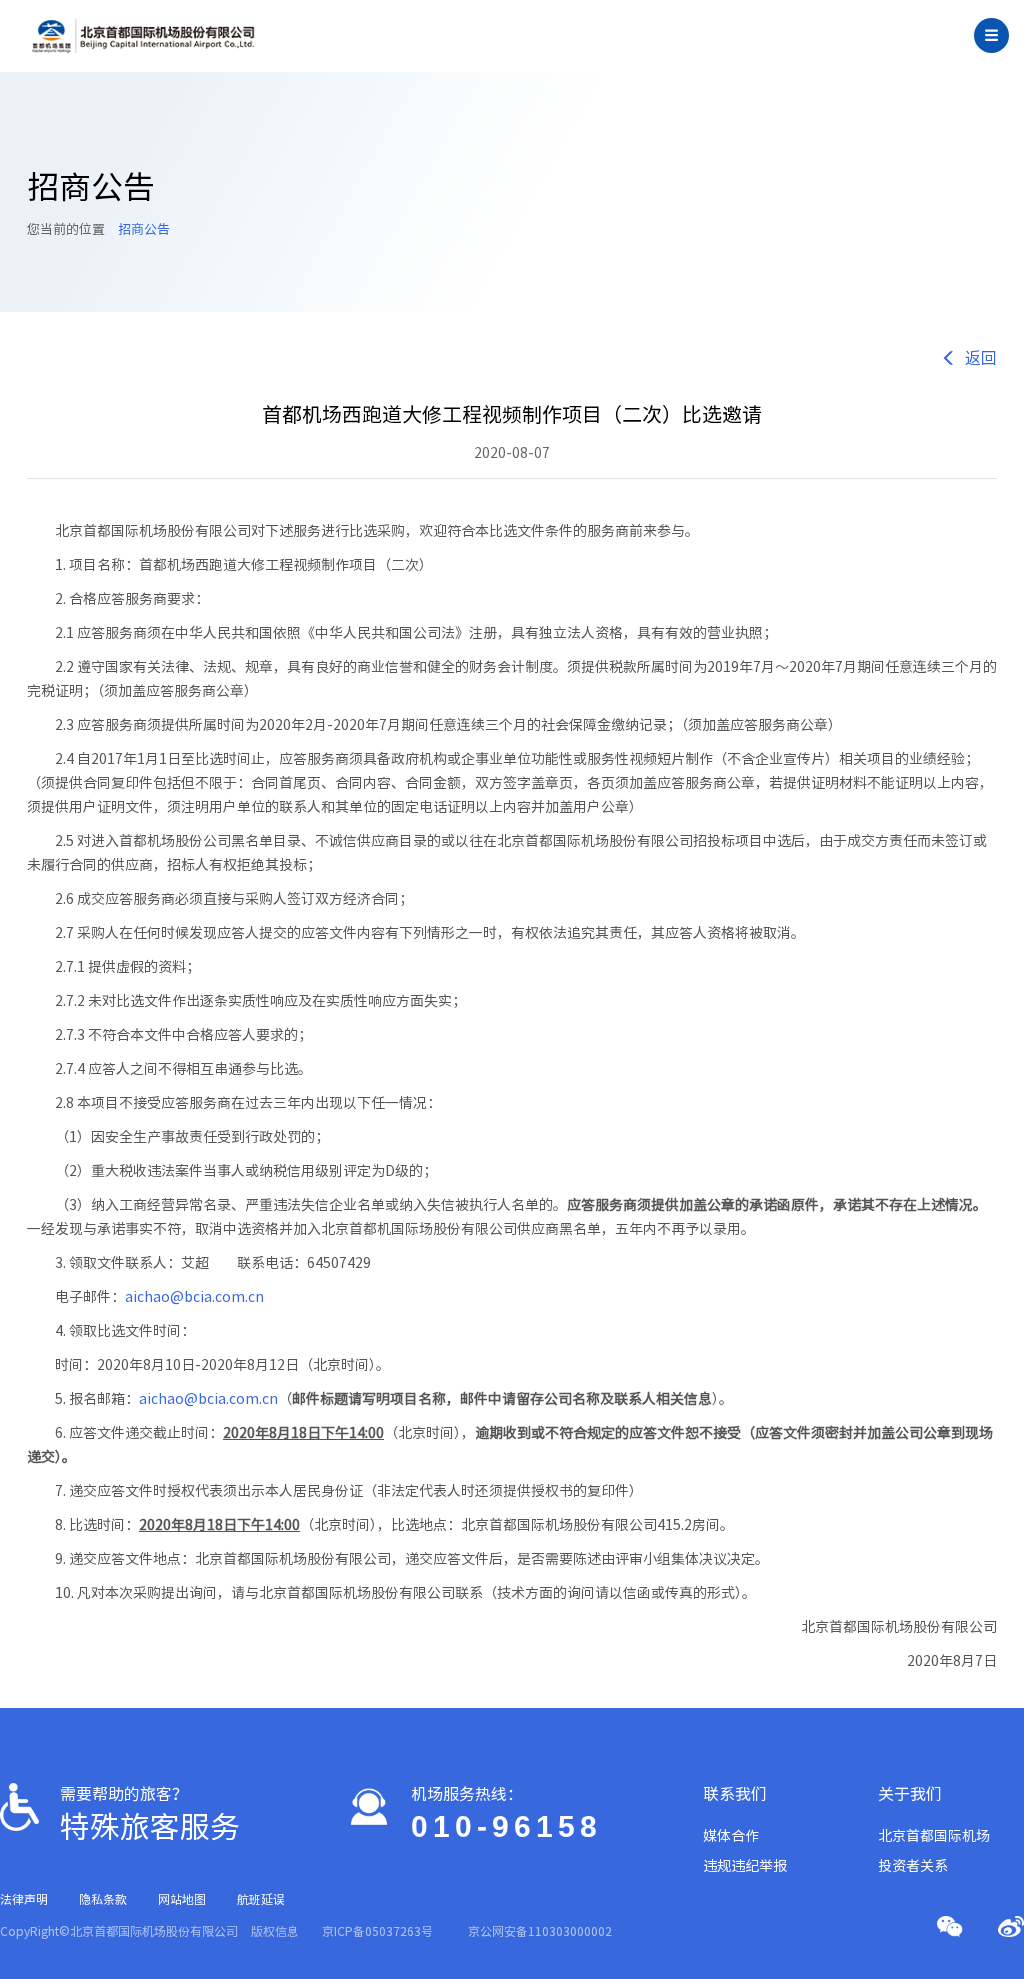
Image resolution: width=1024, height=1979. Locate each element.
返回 (981, 358)
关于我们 (910, 1794)
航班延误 (261, 1899)
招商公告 (144, 229)
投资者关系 (913, 1866)
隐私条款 (103, 1899)
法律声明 (24, 1899)
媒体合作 (731, 1836)
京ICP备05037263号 (377, 1931)
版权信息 (275, 1931)
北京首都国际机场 (934, 1836)
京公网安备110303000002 (540, 1931)
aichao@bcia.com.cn (194, 1297)
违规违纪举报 (745, 1866)
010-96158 (506, 1826)
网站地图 (182, 1899)
